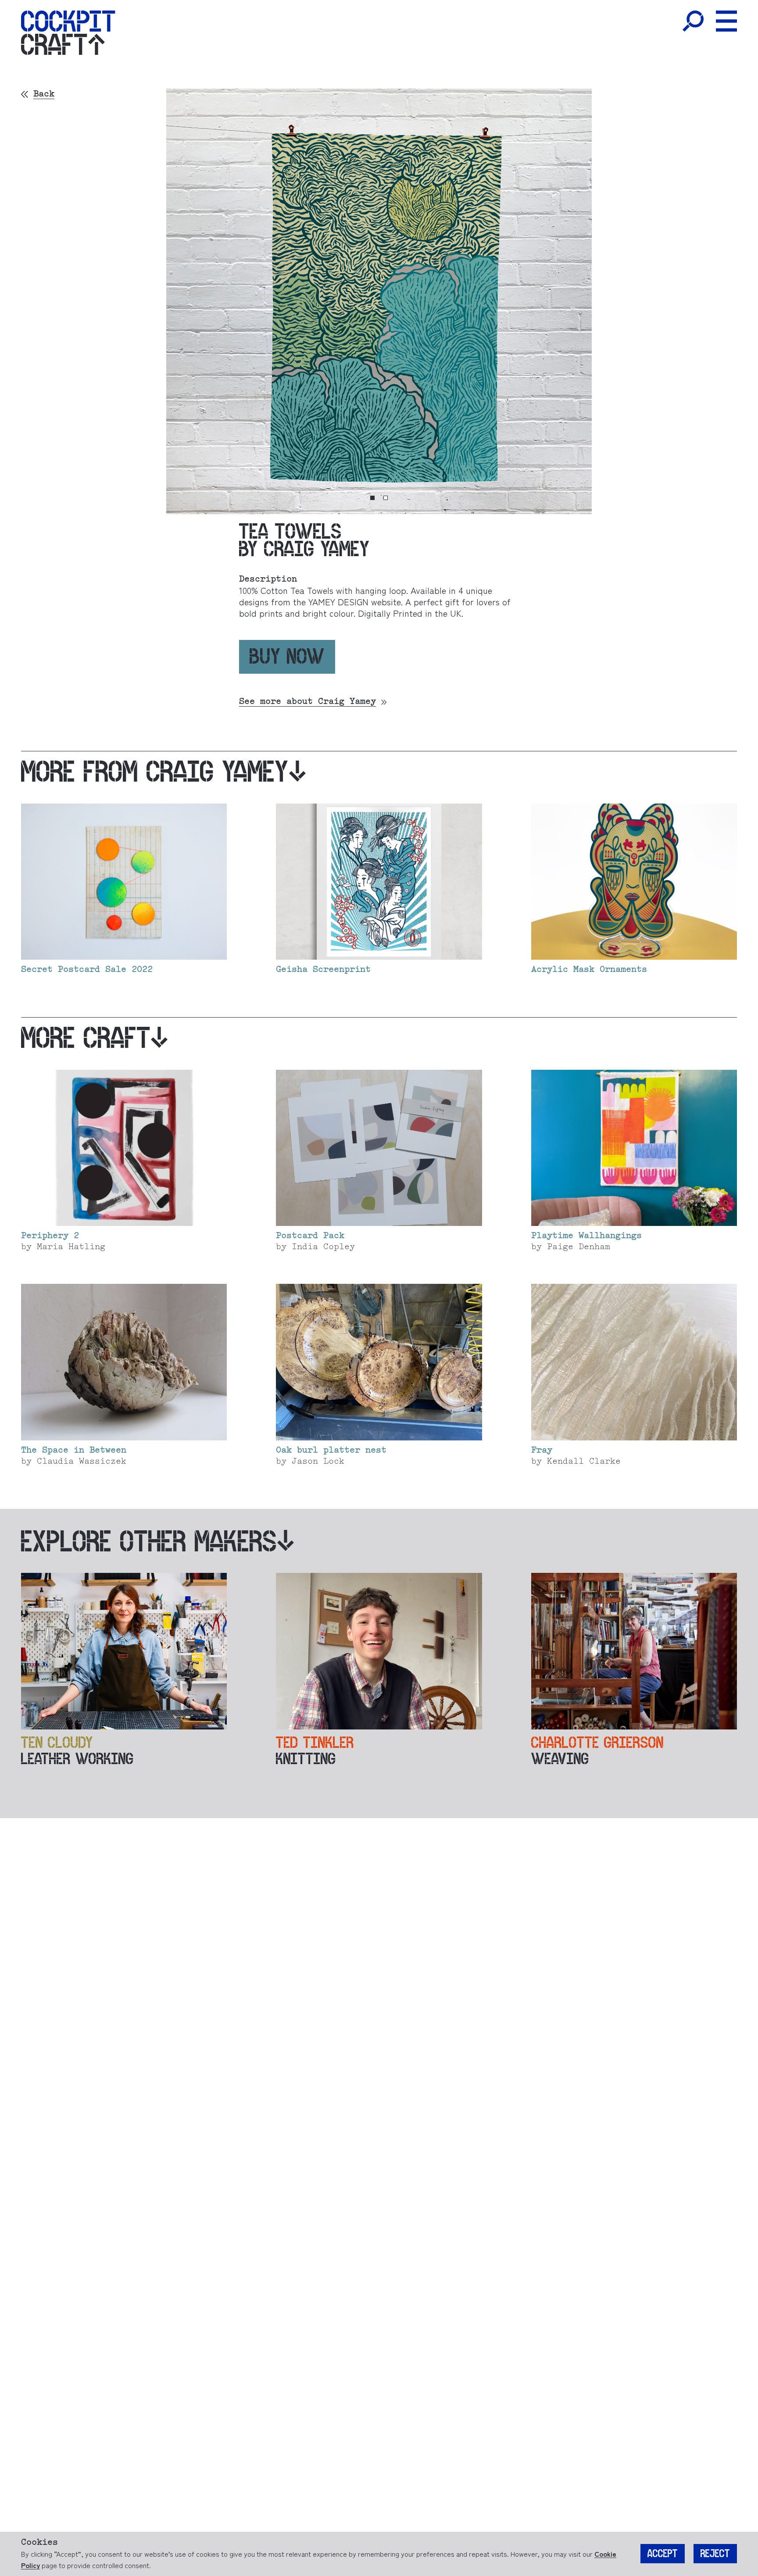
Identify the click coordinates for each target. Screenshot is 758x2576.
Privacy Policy (359, 1306)
